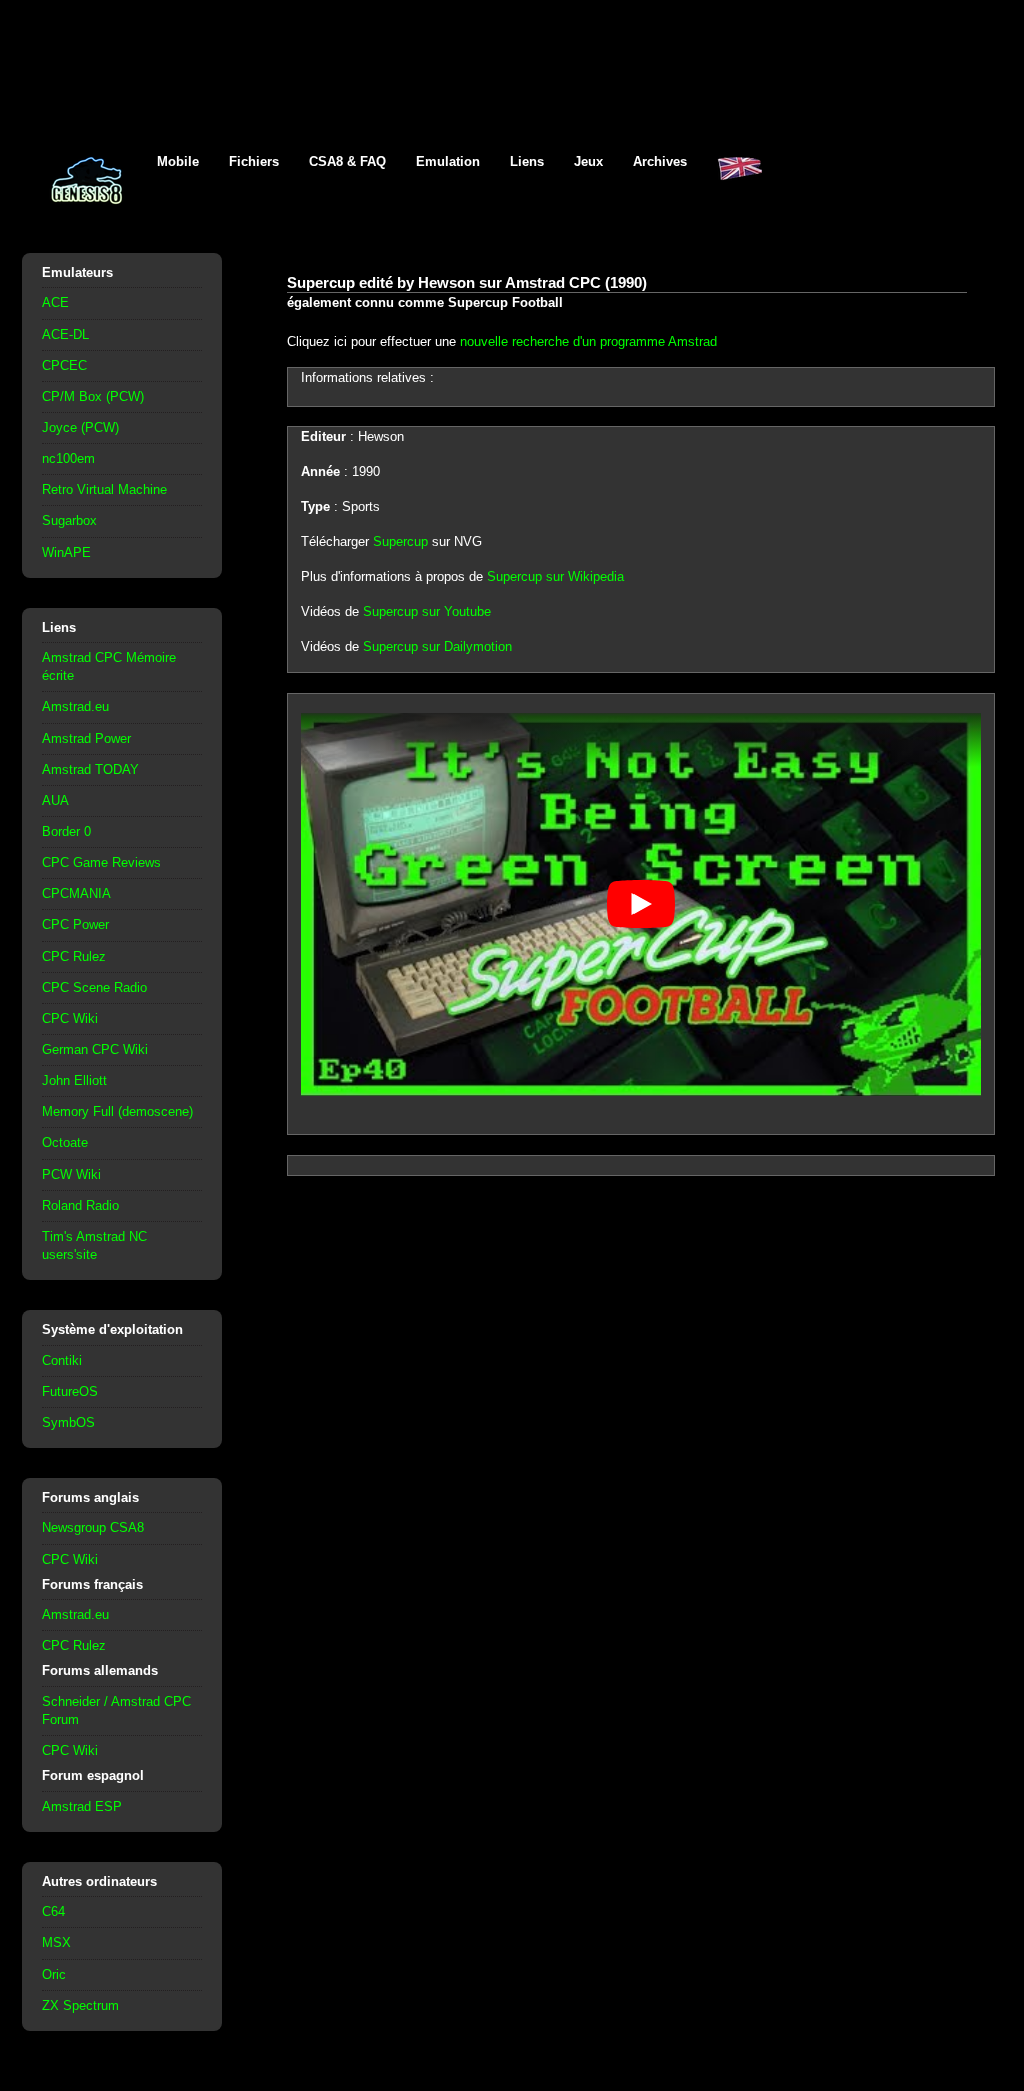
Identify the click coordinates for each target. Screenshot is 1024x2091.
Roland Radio (80, 1205)
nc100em (68, 458)
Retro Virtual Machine (104, 489)
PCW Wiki (71, 1174)
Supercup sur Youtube (427, 611)
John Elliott (74, 1080)
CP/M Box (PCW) (93, 396)
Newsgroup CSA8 (93, 1527)
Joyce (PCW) (80, 427)
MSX (56, 1942)
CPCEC (64, 365)
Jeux (588, 161)
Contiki (62, 1360)
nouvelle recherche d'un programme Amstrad (588, 341)
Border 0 (66, 831)
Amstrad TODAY (90, 769)
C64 (53, 1911)
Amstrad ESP (82, 1806)
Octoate (65, 1142)
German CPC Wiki (95, 1049)
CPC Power (75, 924)
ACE (55, 302)
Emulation (448, 161)
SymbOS (68, 1422)
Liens (527, 161)
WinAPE (66, 552)
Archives (660, 161)
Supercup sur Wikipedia (555, 576)
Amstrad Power (86, 738)
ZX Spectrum (80, 2005)
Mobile (178, 161)
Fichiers (254, 161)
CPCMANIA (76, 893)
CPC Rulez (74, 956)
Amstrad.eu (75, 706)
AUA (55, 800)
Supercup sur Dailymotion (437, 646)
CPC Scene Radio (94, 987)
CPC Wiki (70, 1018)
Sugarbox (69, 520)
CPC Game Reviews (101, 862)
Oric (54, 1974)
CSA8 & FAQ (347, 161)
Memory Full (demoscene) (117, 1111)
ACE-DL (65, 334)
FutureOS (70, 1391)
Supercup (400, 541)
